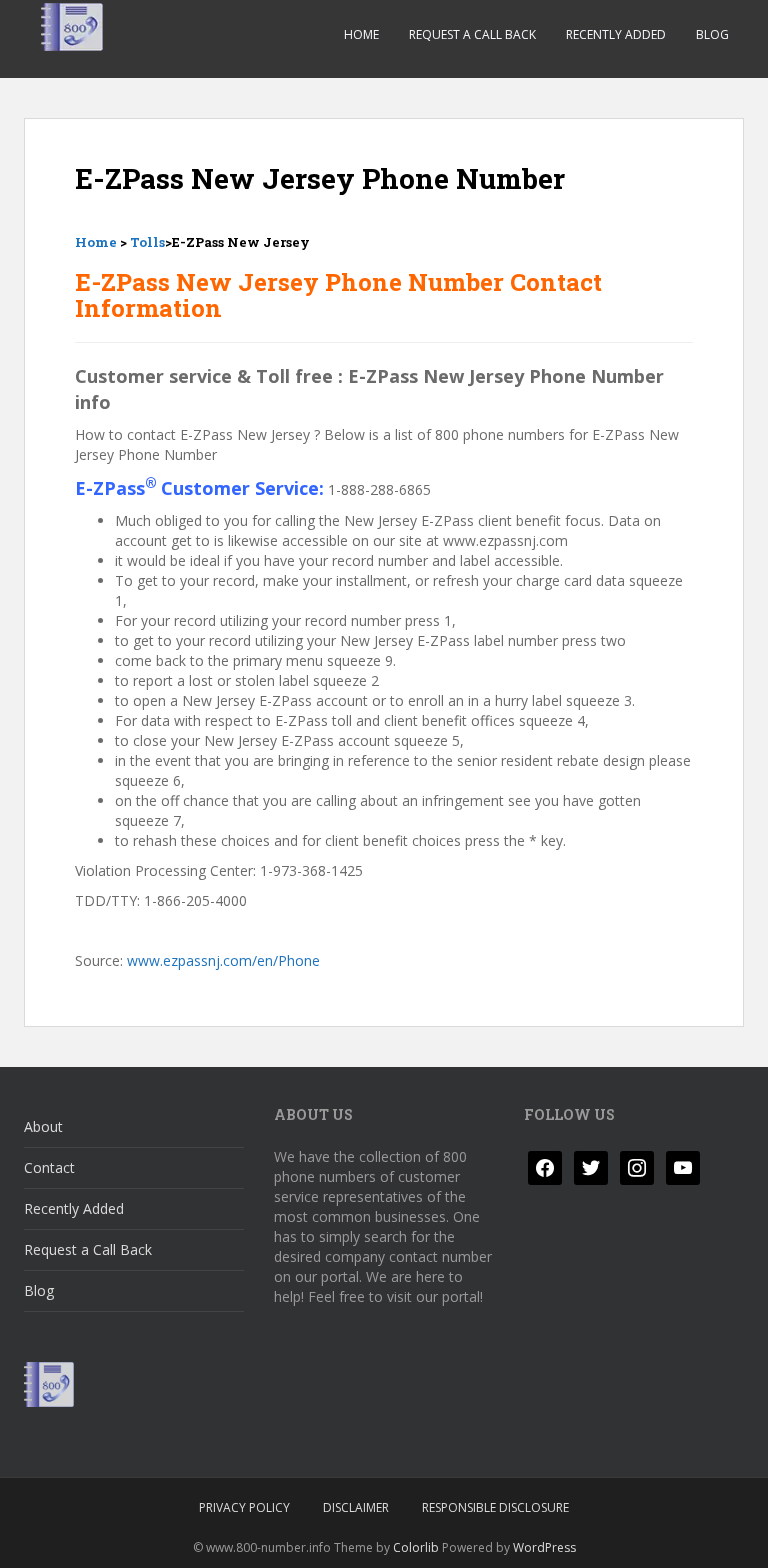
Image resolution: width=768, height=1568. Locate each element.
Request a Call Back (472, 34)
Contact (49, 1167)
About (43, 1126)
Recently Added (616, 34)
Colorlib (416, 1547)
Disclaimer (356, 1507)
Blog (712, 34)
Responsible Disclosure (495, 1507)
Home (361, 34)
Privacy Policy (244, 1507)
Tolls (147, 242)
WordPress (544, 1547)
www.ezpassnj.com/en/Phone (223, 960)
